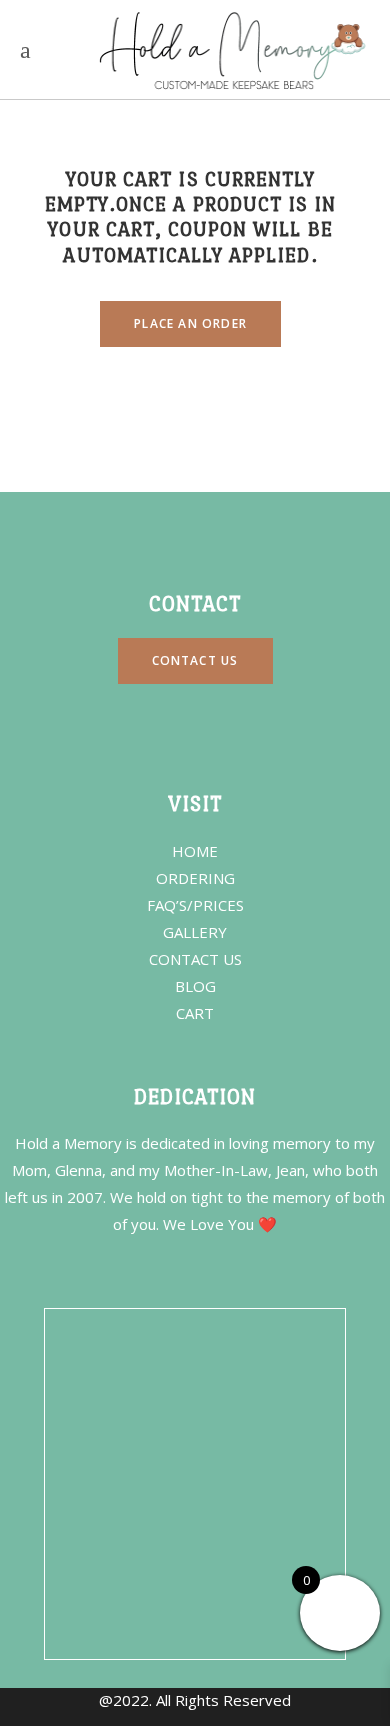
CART (195, 1013)
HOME (195, 851)
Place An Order (190, 323)
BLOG (195, 986)
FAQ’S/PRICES (195, 905)
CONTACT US (195, 959)
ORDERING (195, 878)
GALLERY (195, 932)
